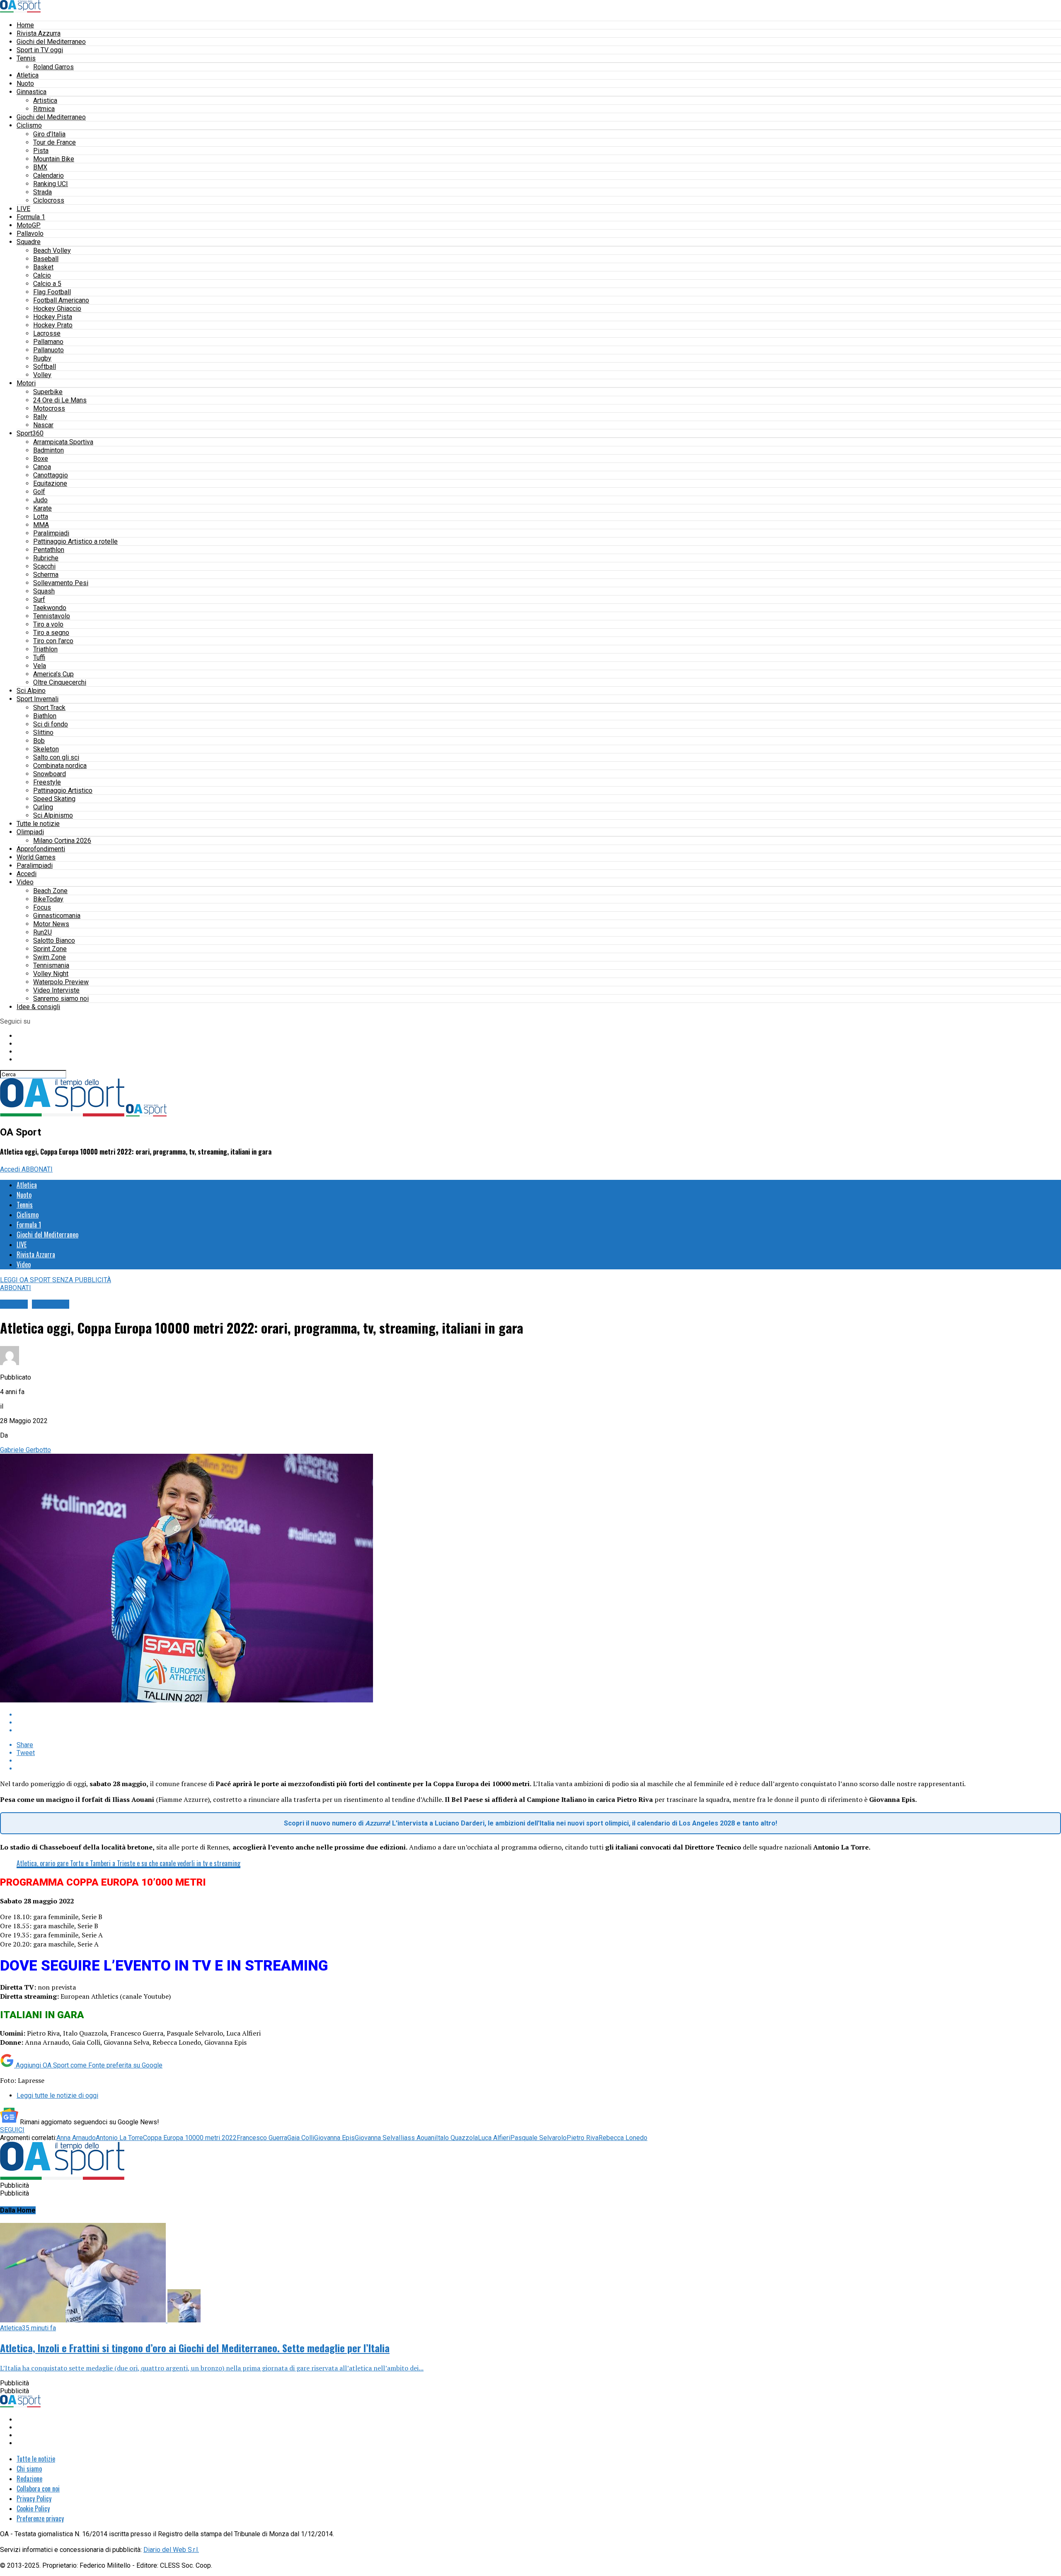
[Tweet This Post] (539, 1723)
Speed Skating (54, 799)
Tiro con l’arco (53, 641)
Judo (40, 500)
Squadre (29, 242)
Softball (45, 367)
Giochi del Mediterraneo (51, 42)
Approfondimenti (41, 849)
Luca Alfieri (494, 2138)
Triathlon (45, 649)
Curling (43, 807)
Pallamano (48, 342)
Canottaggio (51, 475)
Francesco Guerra (262, 2138)
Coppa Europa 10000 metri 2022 (190, 2138)
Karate (42, 508)
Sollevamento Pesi (61, 583)
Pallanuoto (48, 350)
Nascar (43, 425)
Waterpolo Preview (61, 982)
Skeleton (46, 749)
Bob (39, 741)
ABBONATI (37, 1169)
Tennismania (51, 965)
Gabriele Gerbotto (25, 1450)
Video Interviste (56, 990)
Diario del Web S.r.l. (171, 2550)
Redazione (29, 2479)
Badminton (48, 450)
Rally (40, 417)
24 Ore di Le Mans (60, 400)
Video (25, 882)
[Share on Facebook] (539, 1715)
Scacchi (44, 566)
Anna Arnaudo (76, 2138)
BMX (40, 167)
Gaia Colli (301, 2138)
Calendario (48, 176)
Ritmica (44, 109)
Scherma (46, 575)
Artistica (45, 100)
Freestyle (47, 782)
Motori (26, 383)
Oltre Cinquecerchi (60, 682)
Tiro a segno (51, 633)
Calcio (42, 275)
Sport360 (30, 433)
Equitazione (50, 483)
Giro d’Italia (49, 134)
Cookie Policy (33, 2508)
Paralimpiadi (51, 533)
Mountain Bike (54, 159)
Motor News (51, 924)
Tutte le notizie (38, 824)
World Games (36, 857)
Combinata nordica (60, 766)
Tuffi (39, 657)
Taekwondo (50, 608)
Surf (39, 599)
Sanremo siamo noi (61, 999)
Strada (42, 192)
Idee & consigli (38, 1007)
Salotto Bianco (54, 941)
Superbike (48, 392)
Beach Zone (50, 891)
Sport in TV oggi (40, 50)
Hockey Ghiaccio (57, 309)
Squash (44, 591)
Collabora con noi (38, 2489)
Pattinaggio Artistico (63, 790)
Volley (42, 375)
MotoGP (29, 225)
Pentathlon (49, 550)
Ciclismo (29, 125)
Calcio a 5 (47, 284)
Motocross (49, 408)
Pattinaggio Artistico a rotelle (75, 541)
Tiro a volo (48, 624)
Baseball (46, 259)
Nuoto (25, 84)
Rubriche (46, 558)
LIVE (23, 209)
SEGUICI (12, 2130)
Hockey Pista (53, 317)
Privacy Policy (34, 2499)
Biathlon (45, 716)
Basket (43, 267)
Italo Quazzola (457, 2138)
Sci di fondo (51, 724)
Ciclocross (49, 200)
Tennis (26, 58)
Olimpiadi (30, 832)
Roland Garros (53, 67)
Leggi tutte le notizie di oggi (57, 2095)
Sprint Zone (50, 949)
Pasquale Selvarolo (538, 2138)
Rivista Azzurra (39, 33)
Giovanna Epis (334, 2138)
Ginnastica (31, 92)
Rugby (42, 358)
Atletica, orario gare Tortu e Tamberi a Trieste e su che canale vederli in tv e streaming (128, 1863)
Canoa (42, 467)
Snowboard (50, 774)
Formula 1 (31, 217)
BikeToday (48, 899)
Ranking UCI (51, 184)
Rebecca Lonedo (623, 2138)
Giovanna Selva (377, 2138)
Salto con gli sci (56, 757)
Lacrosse (47, 333)
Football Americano (61, 300)
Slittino (43, 732)
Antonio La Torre (119, 2138)
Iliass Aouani (417, 2138)
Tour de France (55, 142)
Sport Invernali (38, 699)
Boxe (41, 459)
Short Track (49, 708)
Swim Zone (50, 957)
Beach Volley (52, 251)
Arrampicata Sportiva (63, 442)
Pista (41, 151)
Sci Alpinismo (53, 815)
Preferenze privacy (40, 2518)
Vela (40, 666)
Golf (39, 492)
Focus (42, 907)
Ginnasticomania (57, 916)
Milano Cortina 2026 (62, 841)
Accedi (27, 874)
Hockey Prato (53, 325)
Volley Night (51, 974)
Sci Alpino (31, 691)
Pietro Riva (583, 2138)
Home (25, 25)
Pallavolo (30, 234)
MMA (41, 525)
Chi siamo (29, 2469)
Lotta (41, 517)
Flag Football (52, 292)
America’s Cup (53, 674)
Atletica (28, 75)
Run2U (42, 932)
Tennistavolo (52, 616)
